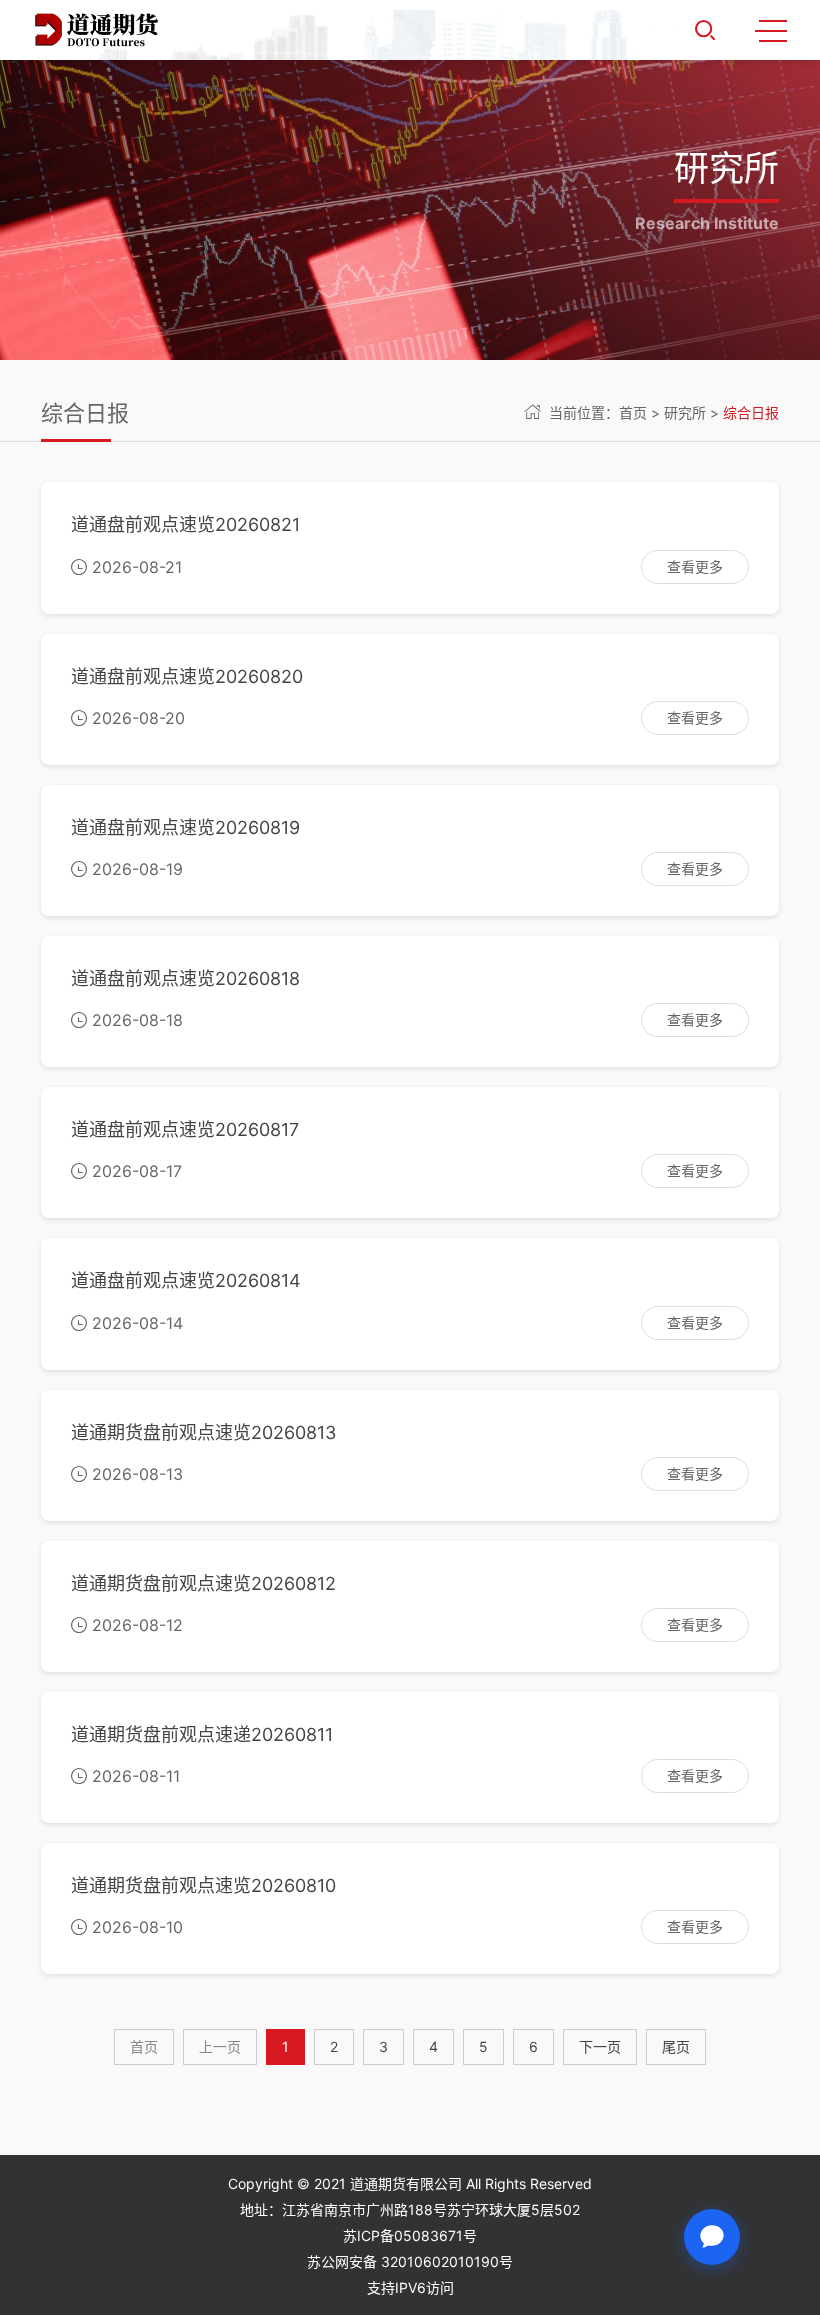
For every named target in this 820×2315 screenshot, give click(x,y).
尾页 (676, 2046)
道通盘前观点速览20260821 (185, 524)
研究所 (685, 412)
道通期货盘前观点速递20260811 (202, 1734)
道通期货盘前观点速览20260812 (203, 1583)
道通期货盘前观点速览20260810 (203, 1885)
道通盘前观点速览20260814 (186, 1280)
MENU (771, 30)
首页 (633, 412)
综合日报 (751, 412)
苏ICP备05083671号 (410, 2235)
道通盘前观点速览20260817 (185, 1129)
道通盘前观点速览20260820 (187, 676)
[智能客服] (712, 2237)
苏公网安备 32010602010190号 (410, 2261)
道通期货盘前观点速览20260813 (203, 1432)
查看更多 (695, 566)
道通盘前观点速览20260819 (185, 827)
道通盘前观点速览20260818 (185, 978)
